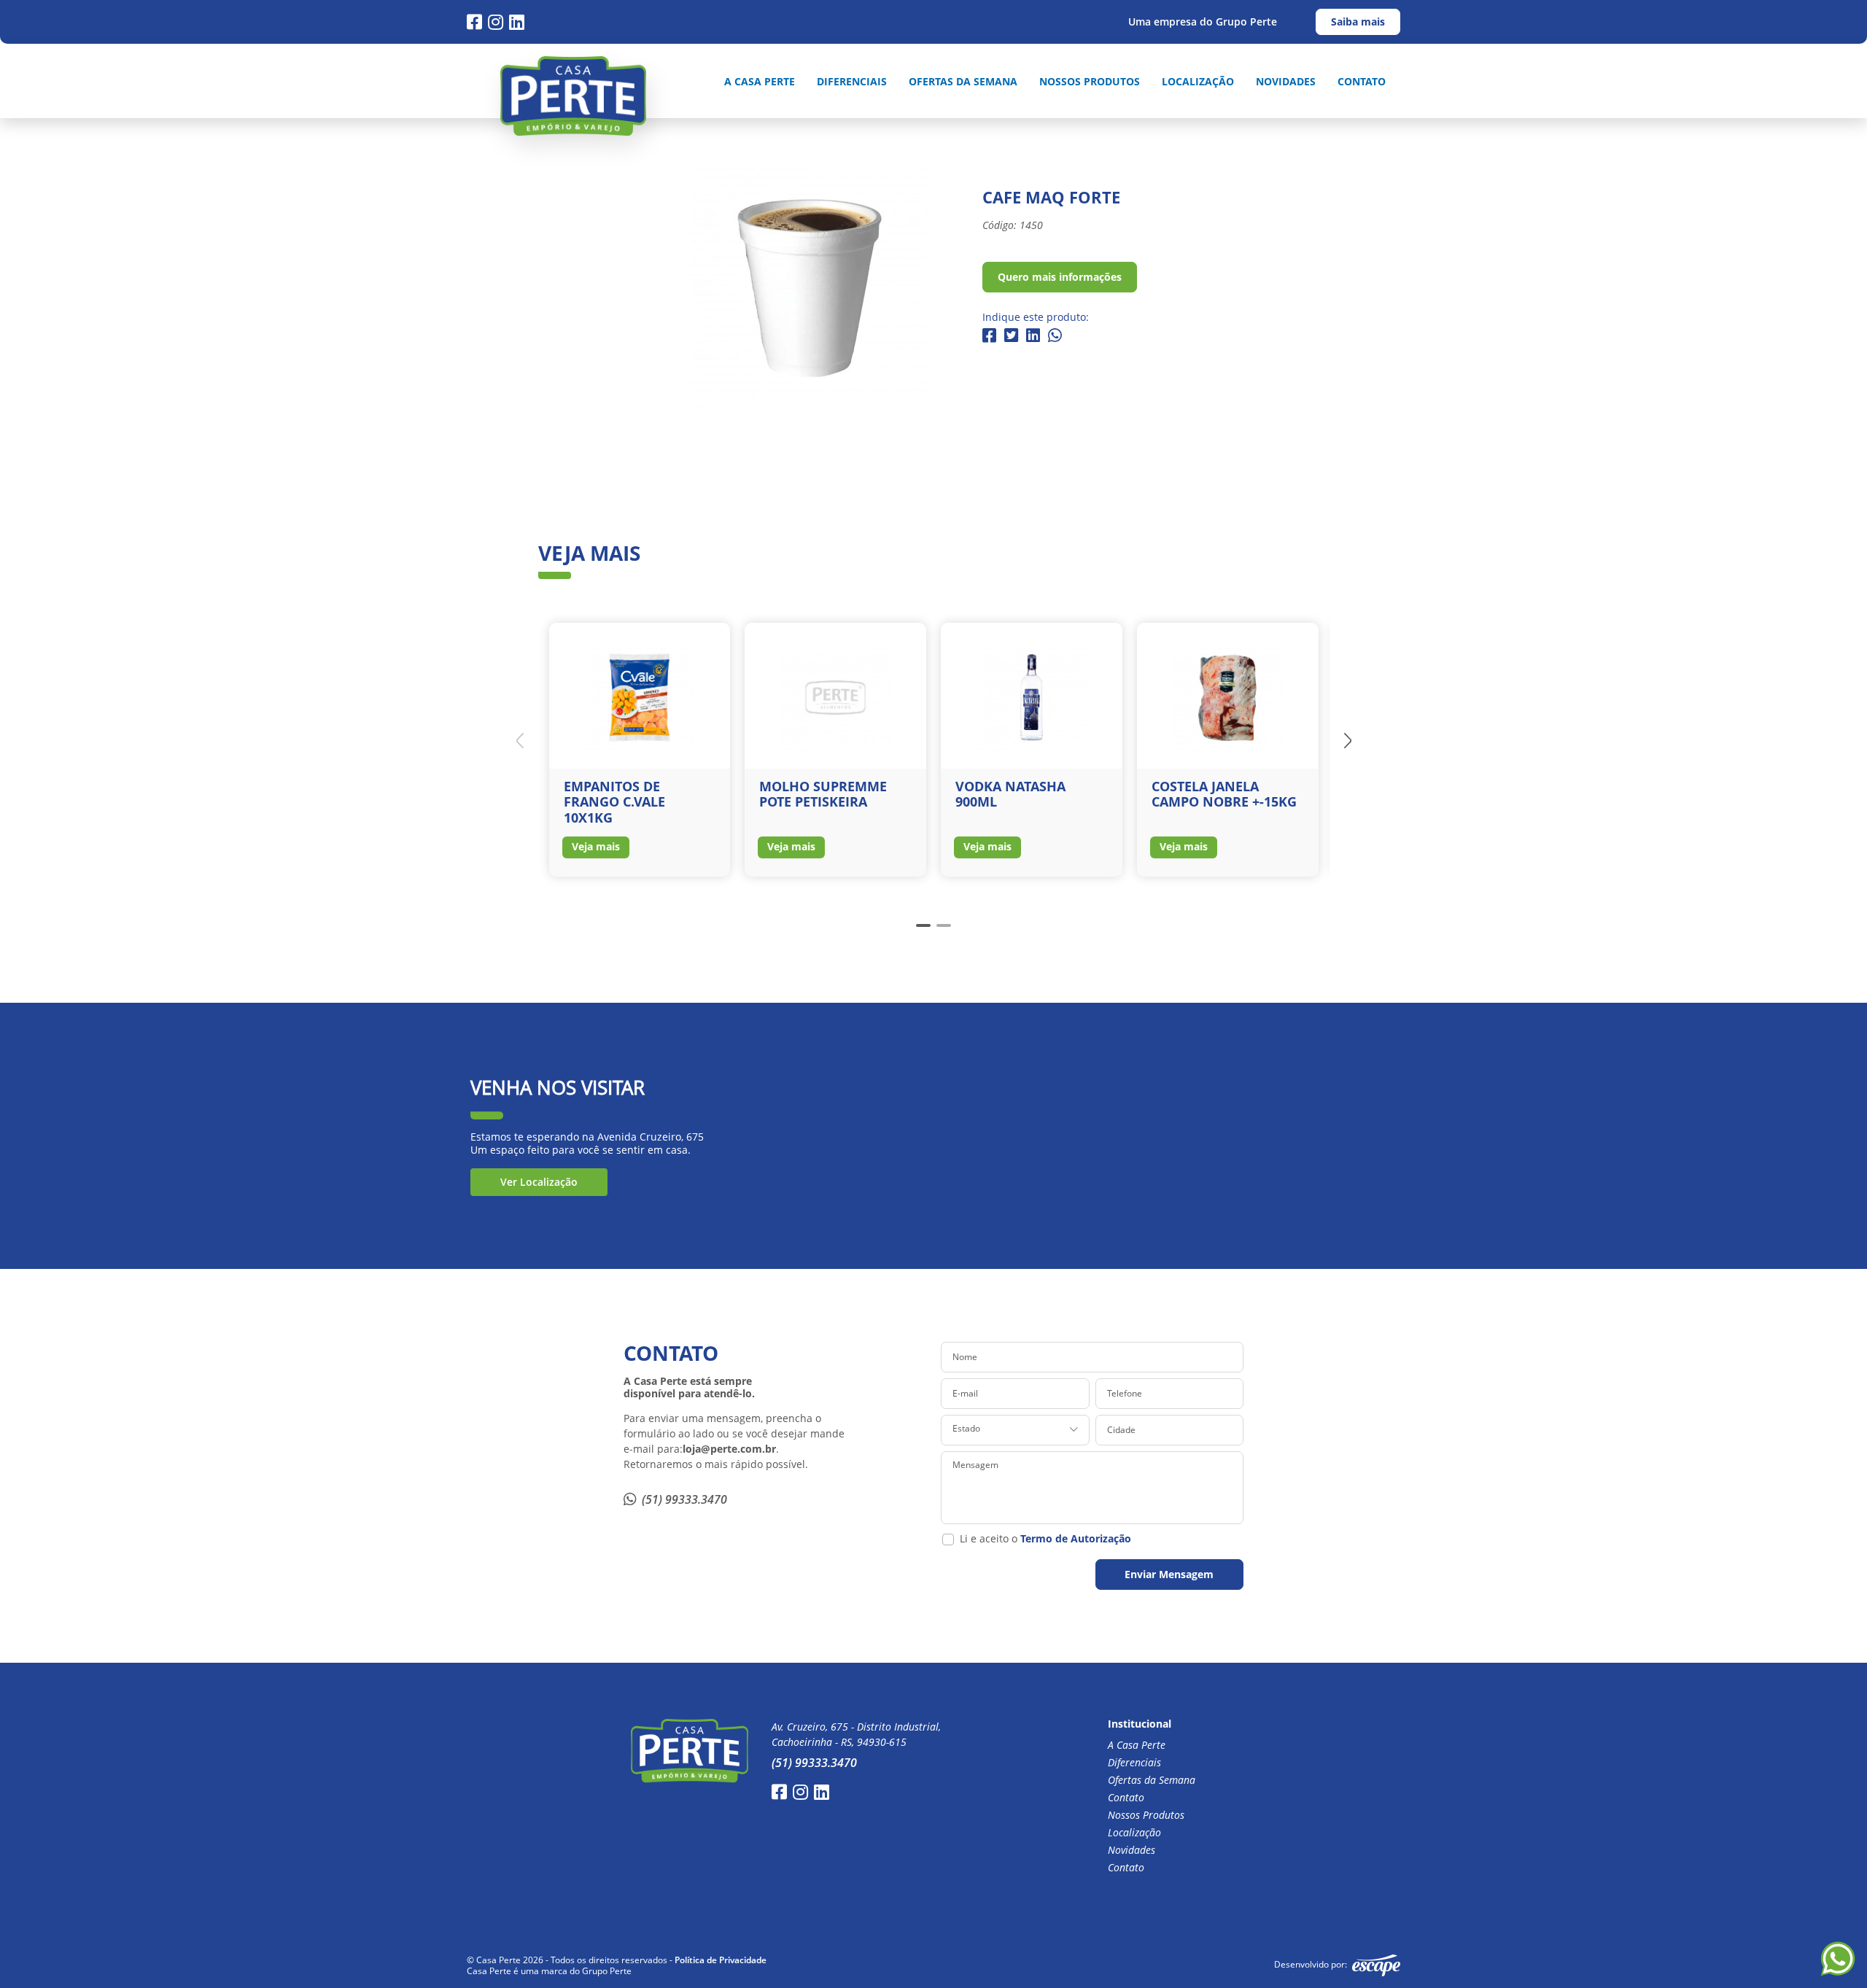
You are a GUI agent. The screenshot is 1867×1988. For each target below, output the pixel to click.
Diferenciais (852, 82)
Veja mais (596, 846)
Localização (1198, 82)
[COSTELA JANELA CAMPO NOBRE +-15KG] (1228, 696)
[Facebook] (474, 22)
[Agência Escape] (1376, 1965)
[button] (1348, 740)
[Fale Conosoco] (1838, 1959)
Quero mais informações (1060, 277)
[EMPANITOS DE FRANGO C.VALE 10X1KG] (640, 696)
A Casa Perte (760, 82)
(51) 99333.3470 (684, 1499)
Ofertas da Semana (963, 82)
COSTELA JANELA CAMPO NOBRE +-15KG (1224, 794)
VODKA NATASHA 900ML (1010, 794)
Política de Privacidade (721, 1960)
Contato (1362, 82)
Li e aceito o (1045, 1539)
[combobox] (1015, 1430)
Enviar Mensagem (1169, 1574)
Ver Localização (539, 1182)
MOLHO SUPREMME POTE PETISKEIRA (823, 794)
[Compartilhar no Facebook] (989, 336)
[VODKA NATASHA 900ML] (1032, 696)
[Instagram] (496, 22)
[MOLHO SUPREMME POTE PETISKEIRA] (835, 696)
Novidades (1286, 82)
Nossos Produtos (1090, 82)
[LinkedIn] (517, 22)
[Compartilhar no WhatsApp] (1055, 336)
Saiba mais (1358, 22)
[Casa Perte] (573, 96)
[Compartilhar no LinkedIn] (1033, 336)
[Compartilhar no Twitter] (1011, 336)
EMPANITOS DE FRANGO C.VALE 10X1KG (614, 802)
